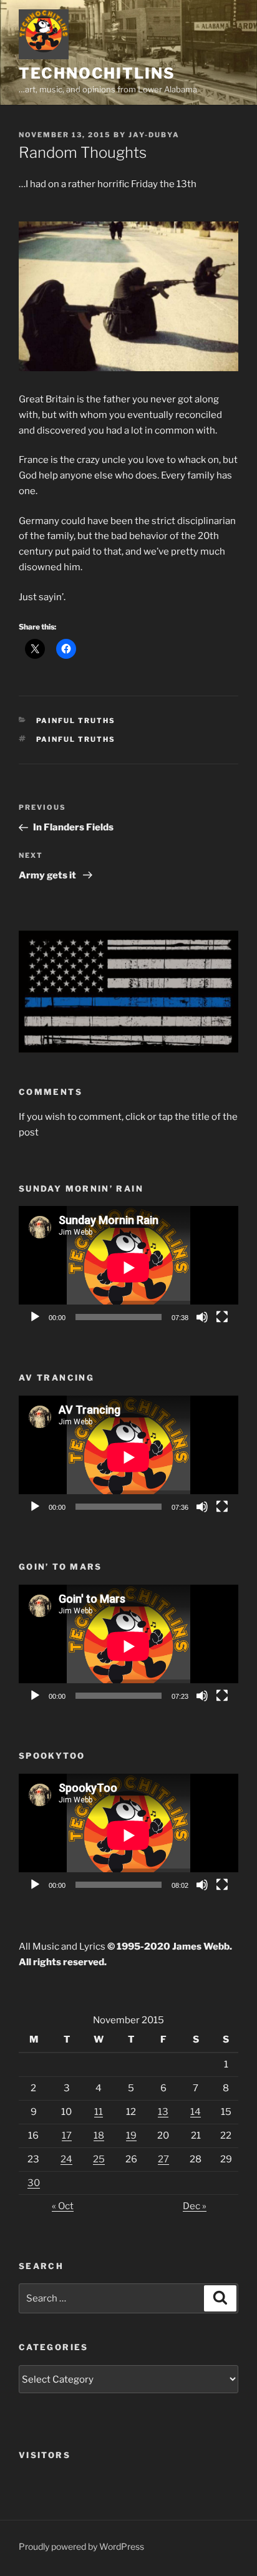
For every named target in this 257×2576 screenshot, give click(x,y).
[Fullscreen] (222, 1317)
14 (196, 2112)
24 (66, 2159)
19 (131, 2136)
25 (99, 2159)
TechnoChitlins (97, 73)
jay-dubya (154, 135)
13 (163, 2112)
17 (67, 2136)
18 (99, 2136)
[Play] (35, 1317)
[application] (128, 1268)
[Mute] (202, 1317)
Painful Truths (76, 721)
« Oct (63, 2206)
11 (99, 2112)
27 (163, 2159)
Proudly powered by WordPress (81, 2546)
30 (34, 2183)
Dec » (195, 2206)
